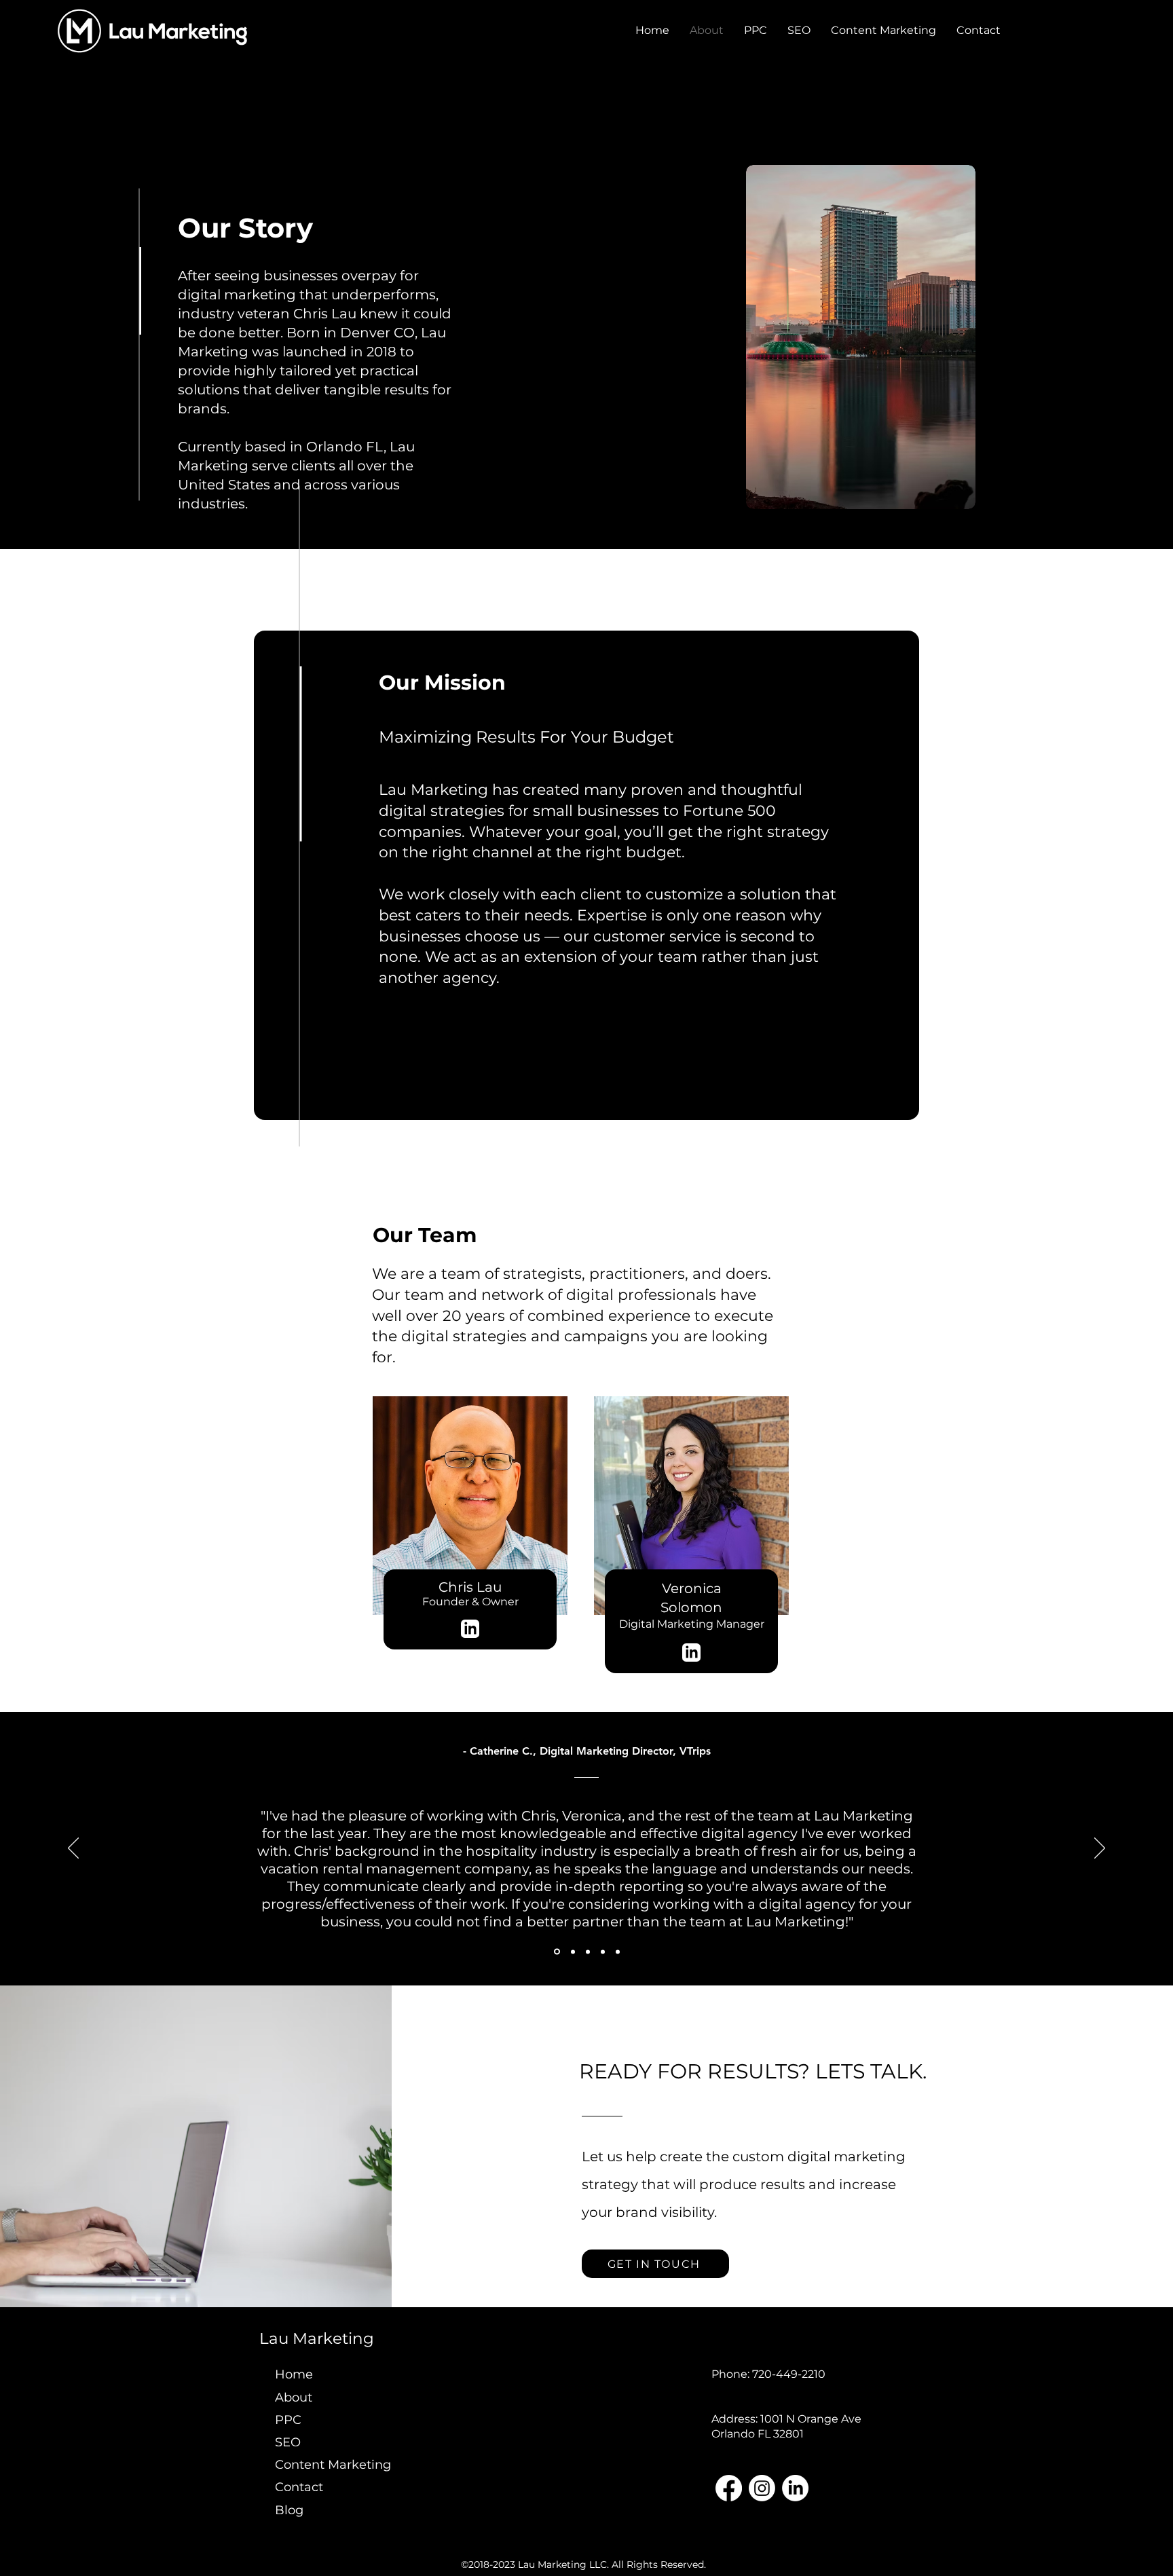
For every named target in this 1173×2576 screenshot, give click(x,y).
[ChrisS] (618, 1952)
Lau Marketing (317, 2338)
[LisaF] (603, 1952)
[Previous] (73, 1849)
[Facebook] (729, 2488)
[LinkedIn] (795, 2488)
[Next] (1100, 1849)
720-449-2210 (789, 2374)
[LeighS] (573, 1952)
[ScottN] (588, 1952)
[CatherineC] (557, 1952)
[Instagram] (762, 2488)
